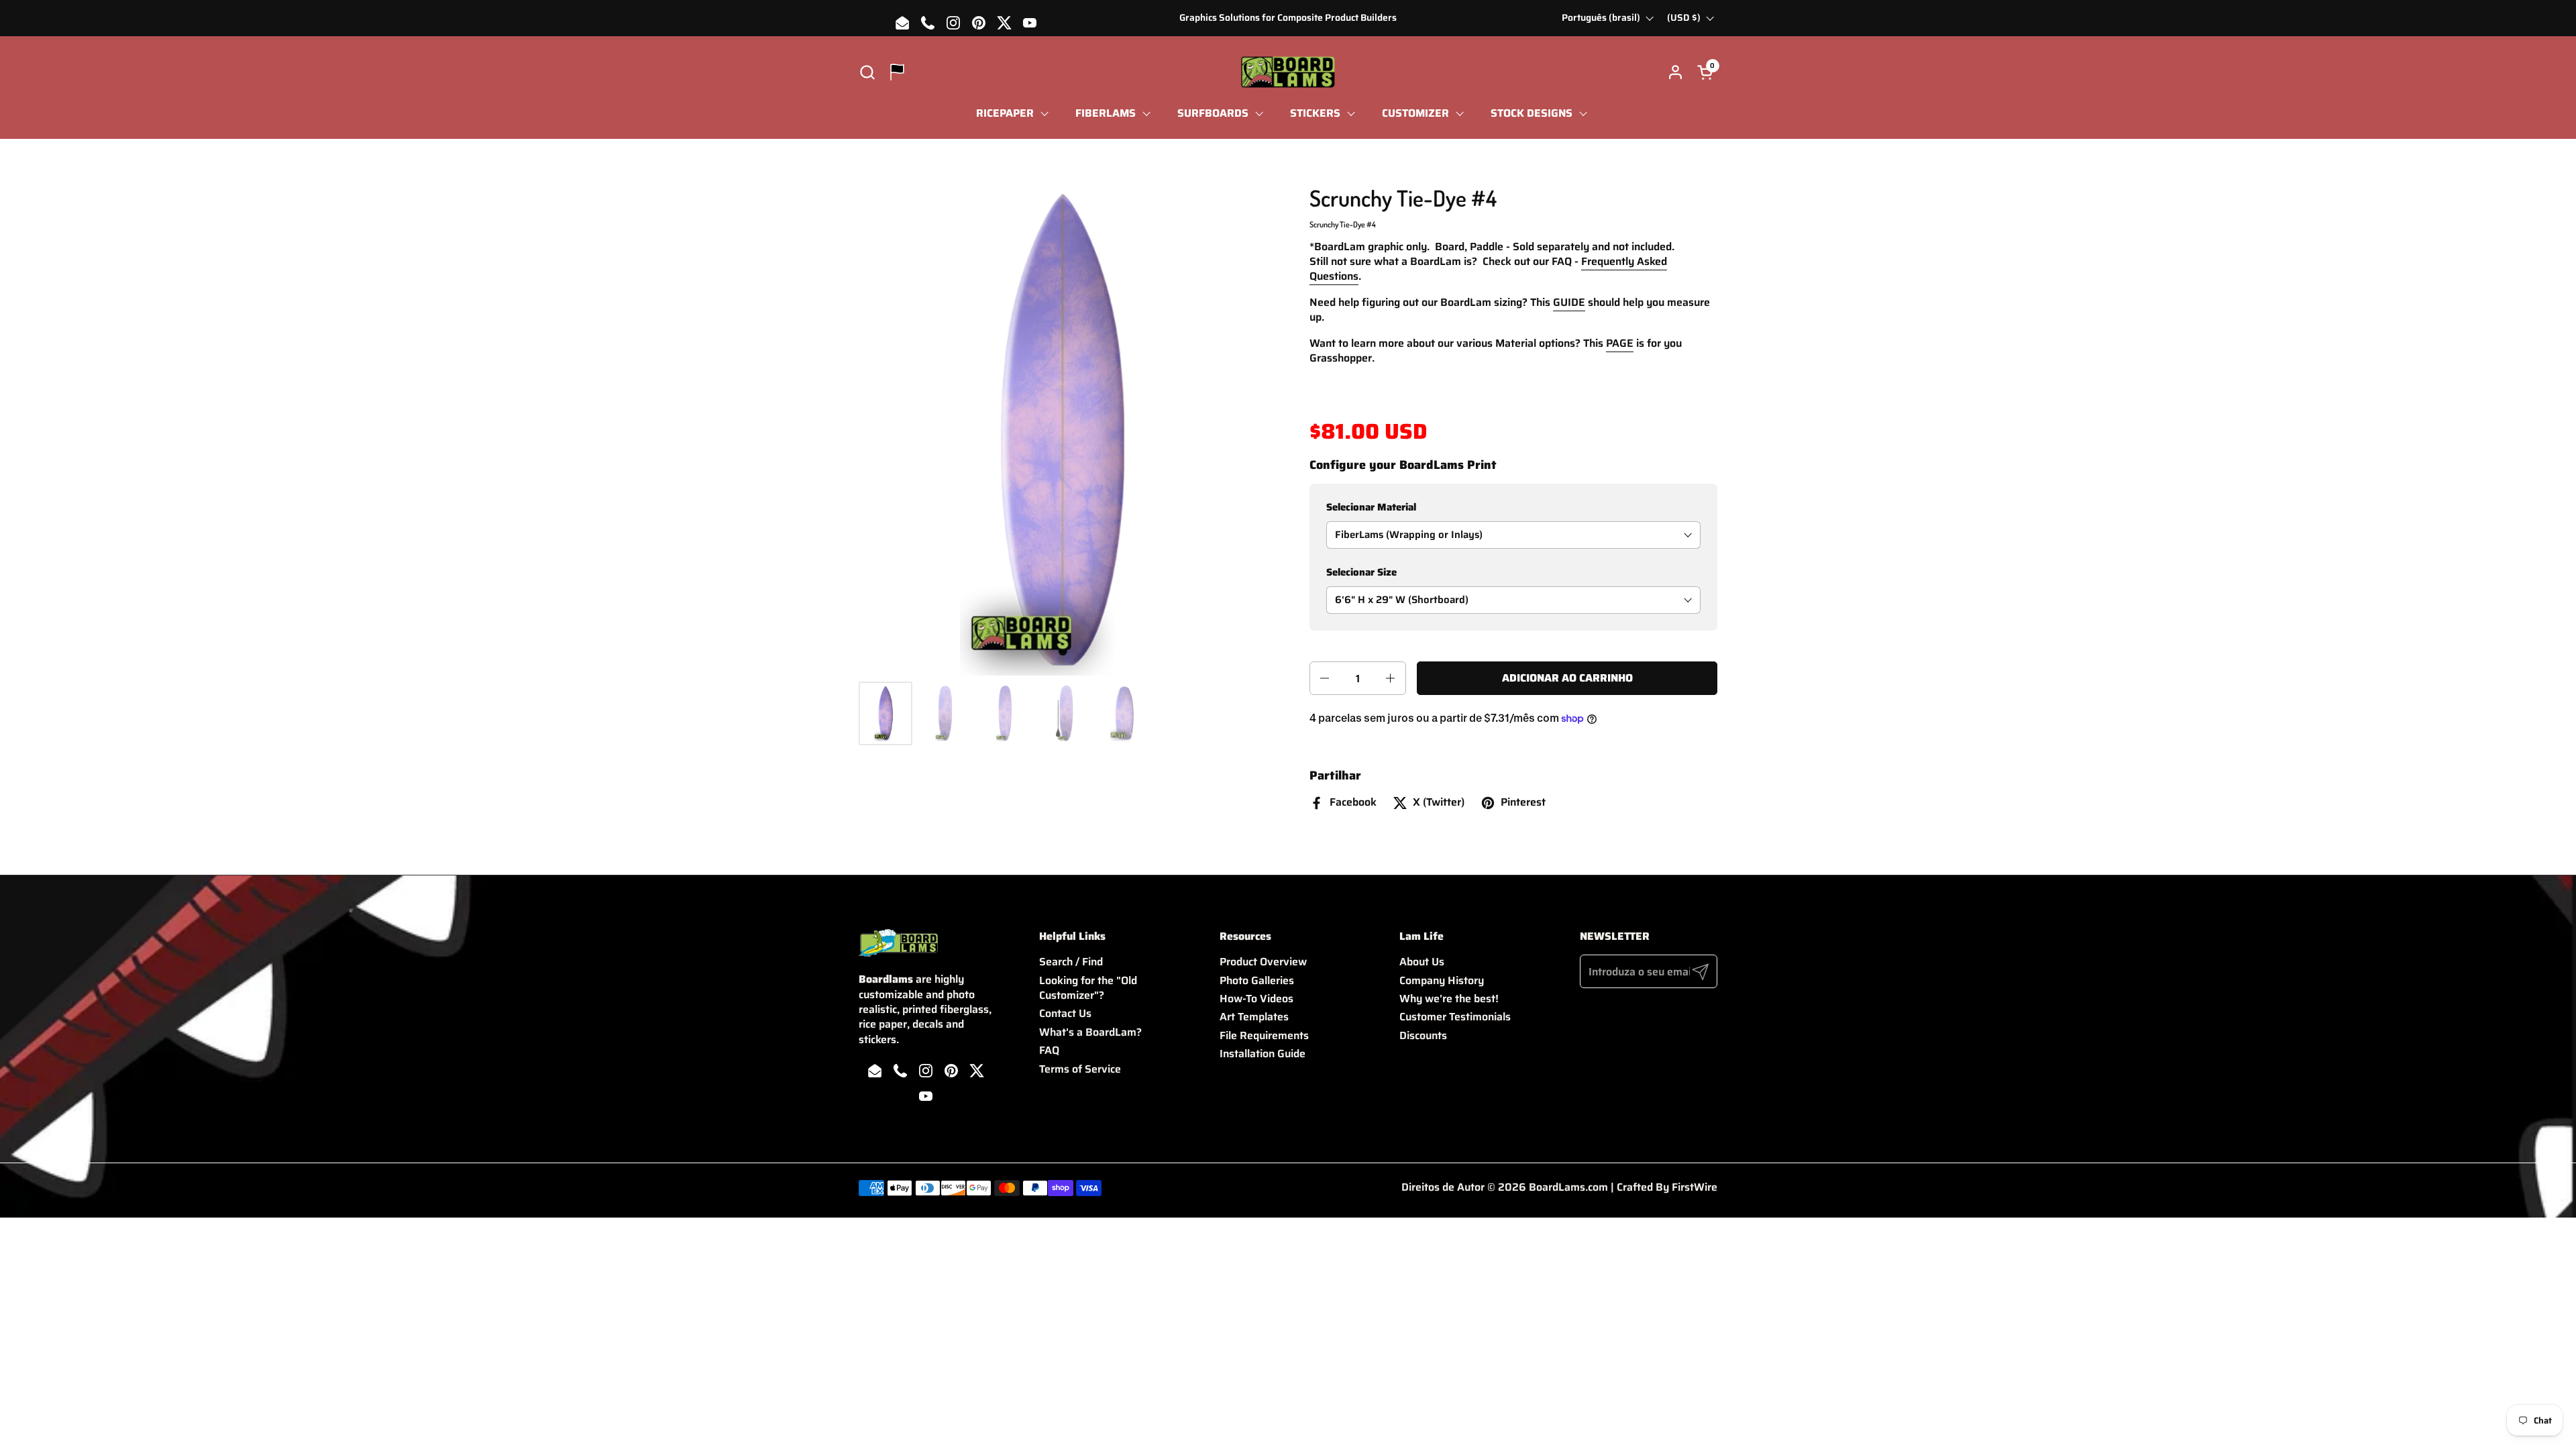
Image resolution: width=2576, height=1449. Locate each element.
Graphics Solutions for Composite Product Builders (1288, 18)
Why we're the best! (1449, 999)
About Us (1422, 962)
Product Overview (1263, 962)
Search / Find (1071, 962)
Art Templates (1254, 1017)
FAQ (1049, 1050)
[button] (867, 72)
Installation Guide (1263, 1054)
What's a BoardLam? (1090, 1032)
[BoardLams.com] (1288, 72)
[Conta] (1675, 72)
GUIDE (1569, 302)
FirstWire (1695, 1187)
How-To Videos (1256, 999)
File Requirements (1264, 1035)
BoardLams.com (1568, 1187)
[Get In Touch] (897, 72)
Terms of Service (1080, 1069)
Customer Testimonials (1455, 1017)
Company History (1442, 980)
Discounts (1423, 1035)
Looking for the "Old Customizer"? (1088, 988)
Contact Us (1065, 1013)
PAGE (1620, 343)
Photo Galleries (1257, 980)
